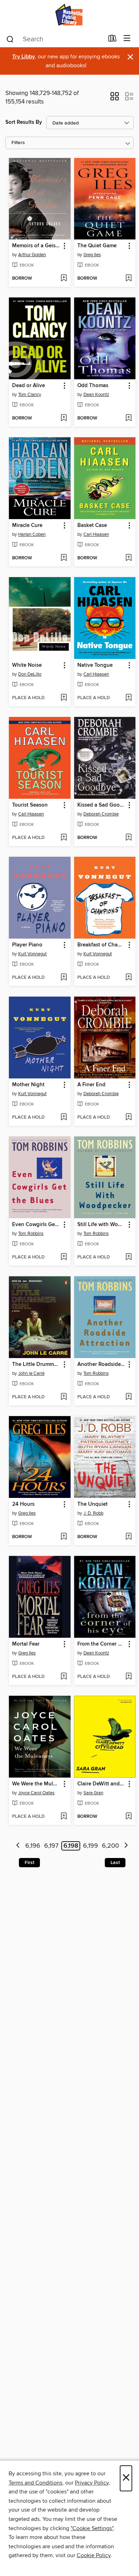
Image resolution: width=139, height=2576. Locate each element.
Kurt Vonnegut (32, 954)
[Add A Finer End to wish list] (128, 1118)
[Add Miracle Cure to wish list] (64, 558)
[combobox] (55, 39)
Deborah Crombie (101, 814)
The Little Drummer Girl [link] (36, 1364)
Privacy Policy (92, 2483)
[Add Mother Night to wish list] (64, 1118)
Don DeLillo (30, 674)
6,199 (91, 1846)
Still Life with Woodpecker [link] (102, 1225)
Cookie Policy (94, 2555)
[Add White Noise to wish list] (64, 698)
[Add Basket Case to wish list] (128, 558)
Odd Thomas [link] (93, 386)
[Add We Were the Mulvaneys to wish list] (64, 1817)
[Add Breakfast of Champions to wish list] (128, 978)
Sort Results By (24, 122)
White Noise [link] (27, 665)
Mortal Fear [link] (26, 1644)
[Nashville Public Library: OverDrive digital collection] (69, 15)
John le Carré (31, 1373)
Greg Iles (92, 255)
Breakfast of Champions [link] (102, 945)
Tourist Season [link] (30, 805)
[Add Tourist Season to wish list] (64, 838)
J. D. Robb (93, 1513)
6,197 (51, 1846)
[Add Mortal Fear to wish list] (64, 1677)
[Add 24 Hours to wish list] (64, 1537)
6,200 (110, 1846)
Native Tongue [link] (95, 665)
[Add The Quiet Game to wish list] (128, 279)
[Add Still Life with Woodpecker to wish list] (128, 1257)
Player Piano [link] (27, 945)
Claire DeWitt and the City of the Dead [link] (102, 1784)
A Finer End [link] (91, 1085)
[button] (115, 99)
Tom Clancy (30, 395)
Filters (18, 143)
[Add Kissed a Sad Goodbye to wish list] (128, 838)
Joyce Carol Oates (36, 1793)
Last (115, 1863)
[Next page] (126, 1846)
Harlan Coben (32, 534)
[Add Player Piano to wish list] (64, 978)
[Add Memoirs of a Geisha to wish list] (64, 279)
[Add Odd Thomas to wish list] (128, 418)
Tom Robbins (31, 1234)
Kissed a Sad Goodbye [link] (102, 805)
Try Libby (24, 57)
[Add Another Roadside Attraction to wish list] (128, 1397)
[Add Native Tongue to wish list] (128, 698)
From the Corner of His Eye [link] (102, 1644)
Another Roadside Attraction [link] (102, 1364)
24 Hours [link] (23, 1504)
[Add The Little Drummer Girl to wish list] (64, 1397)
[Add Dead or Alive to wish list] (64, 418)
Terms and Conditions (35, 2483)
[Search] (10, 39)
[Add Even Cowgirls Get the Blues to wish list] (64, 1257)
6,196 (33, 1846)
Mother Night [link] (28, 1085)
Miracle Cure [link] (27, 526)
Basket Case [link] (92, 526)
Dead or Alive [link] (29, 386)
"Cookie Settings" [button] (92, 2528)
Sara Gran (93, 1793)
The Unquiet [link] (92, 1504)
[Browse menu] (127, 39)
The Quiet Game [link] (97, 246)
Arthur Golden (32, 255)
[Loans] (112, 40)
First (29, 1863)
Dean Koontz (96, 395)
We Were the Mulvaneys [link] (36, 1784)
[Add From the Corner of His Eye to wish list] (128, 1677)
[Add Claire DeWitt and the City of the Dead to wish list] (128, 1817)
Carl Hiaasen (96, 534)
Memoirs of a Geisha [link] (36, 246)
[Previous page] (18, 1846)
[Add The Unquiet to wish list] (128, 1537)
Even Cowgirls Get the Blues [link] (36, 1225)
